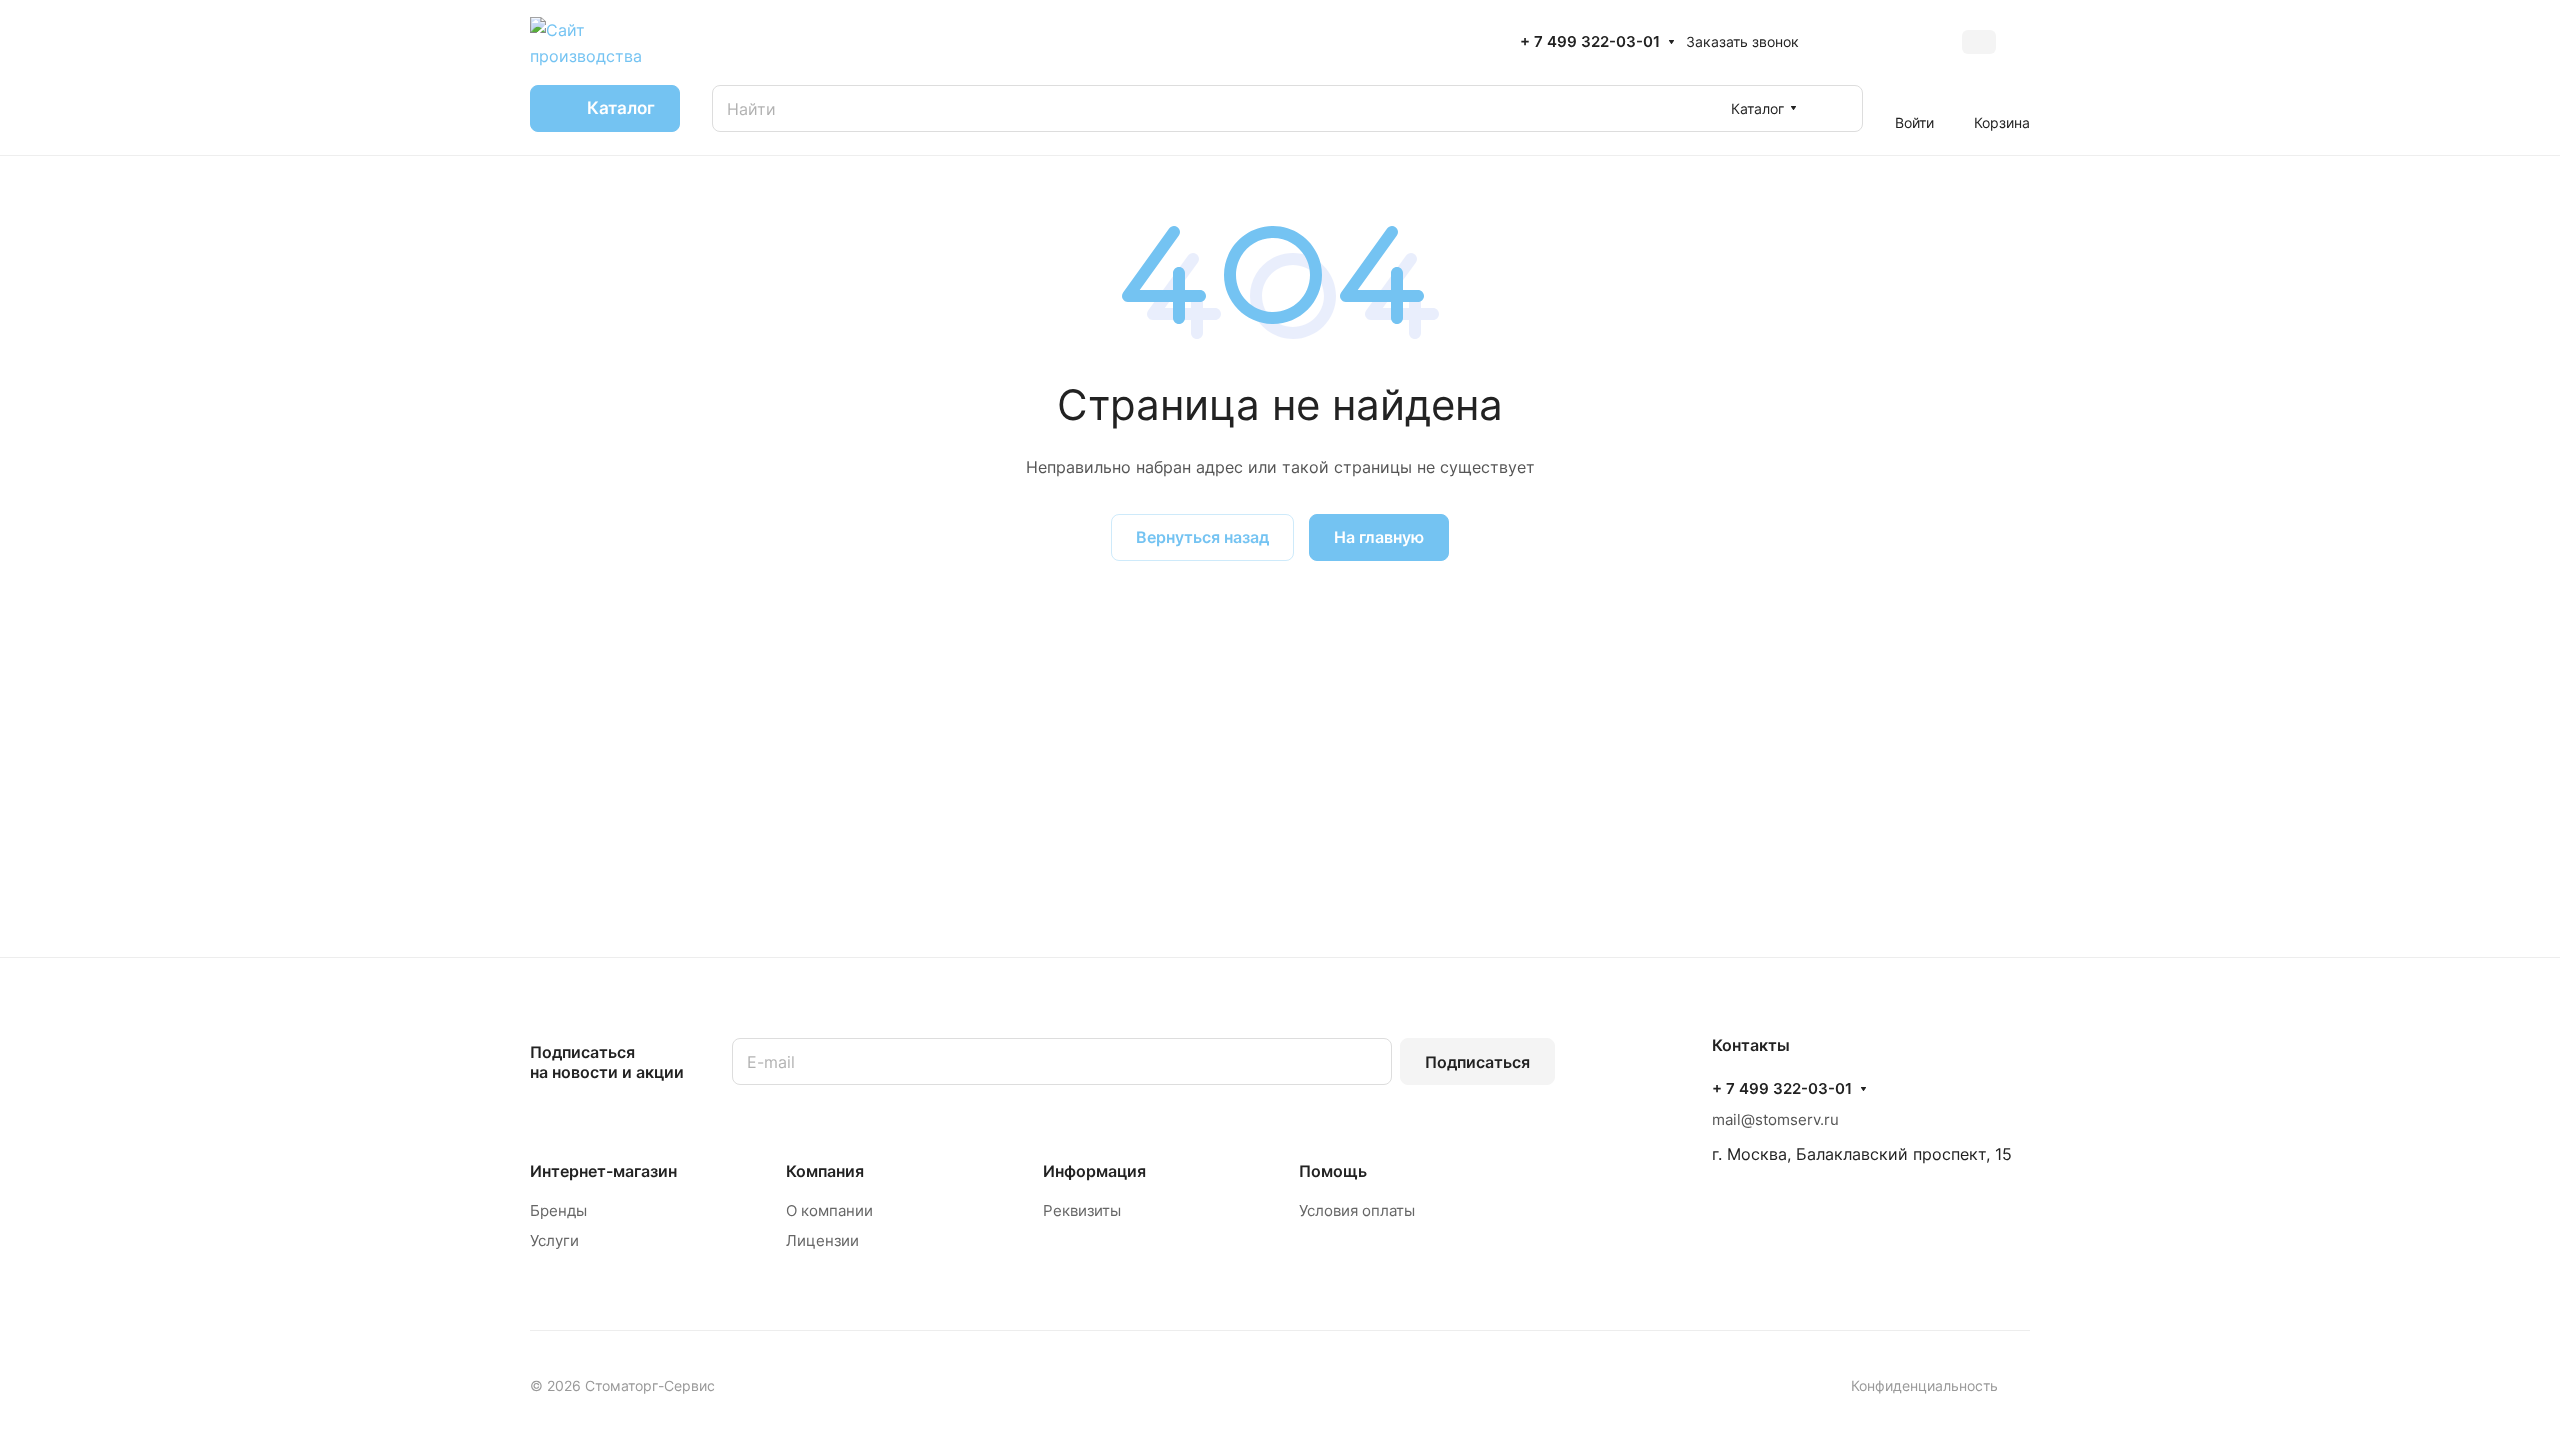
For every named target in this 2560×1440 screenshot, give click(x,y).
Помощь (1333, 1171)
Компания (825, 1171)
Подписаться (1477, 1062)
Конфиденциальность (1924, 1385)
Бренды (558, 1210)
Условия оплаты (1357, 1210)
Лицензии (822, 1240)
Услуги (554, 1240)
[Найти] (1838, 108)
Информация (1094, 1171)
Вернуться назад (1202, 537)
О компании (829, 1210)
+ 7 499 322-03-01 (1590, 42)
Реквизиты (1082, 1210)
